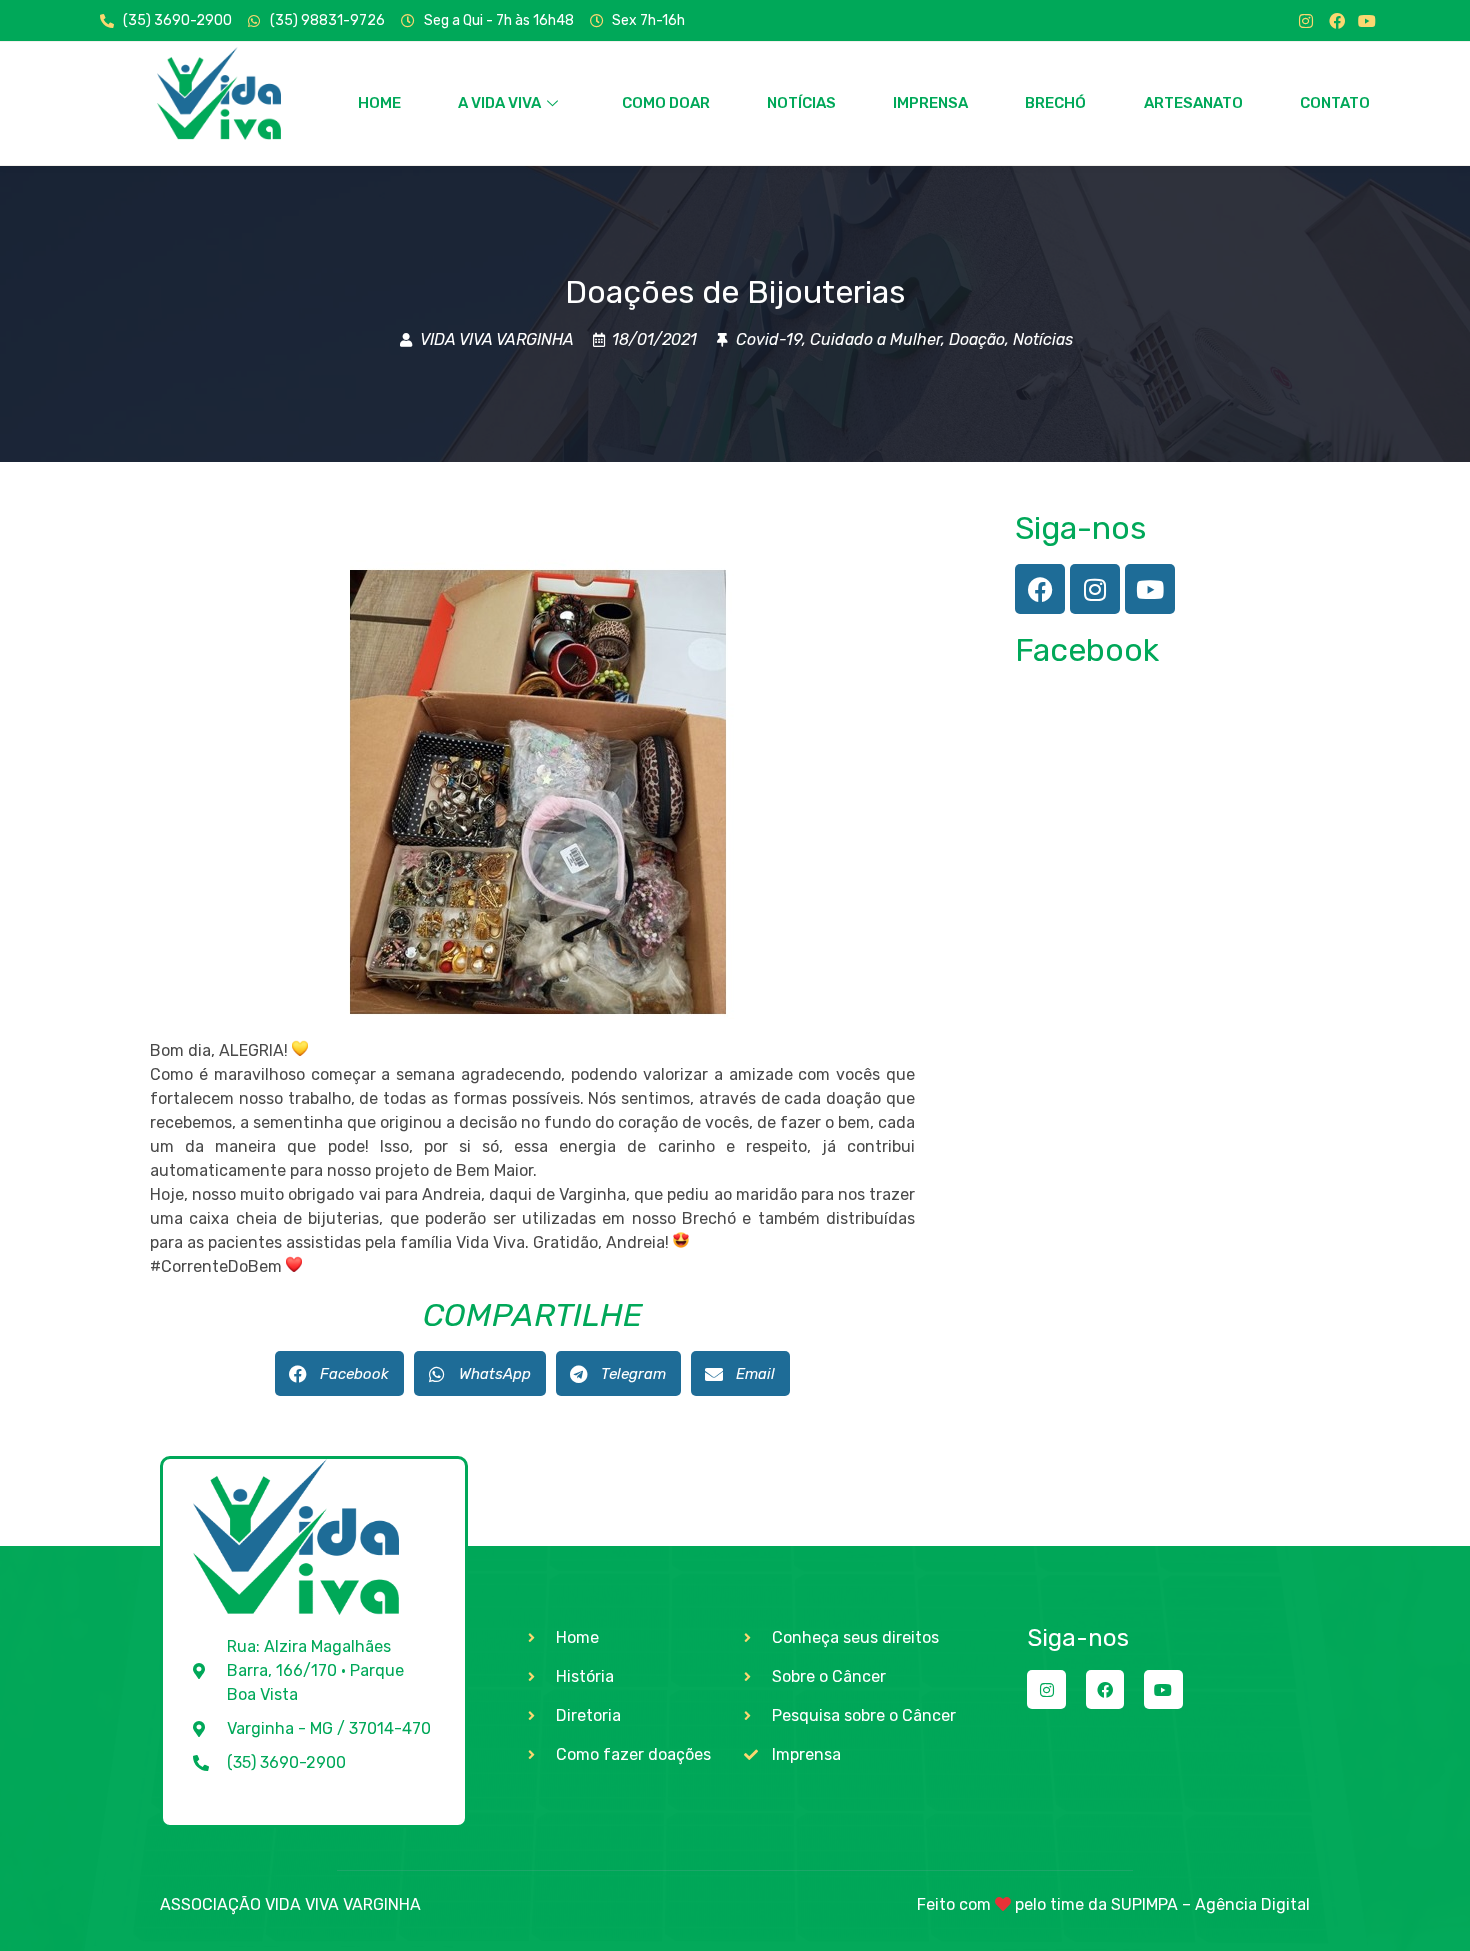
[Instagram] (1306, 21)
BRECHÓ (1055, 103)
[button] (339, 1373)
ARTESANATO (1193, 103)
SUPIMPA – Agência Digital (1210, 1904)
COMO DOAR (666, 103)
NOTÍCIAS (801, 103)
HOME (379, 103)
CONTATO (1335, 103)
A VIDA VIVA (499, 103)
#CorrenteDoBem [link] (216, 1266)
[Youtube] (1367, 21)
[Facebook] (1337, 21)
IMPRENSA (930, 103)
